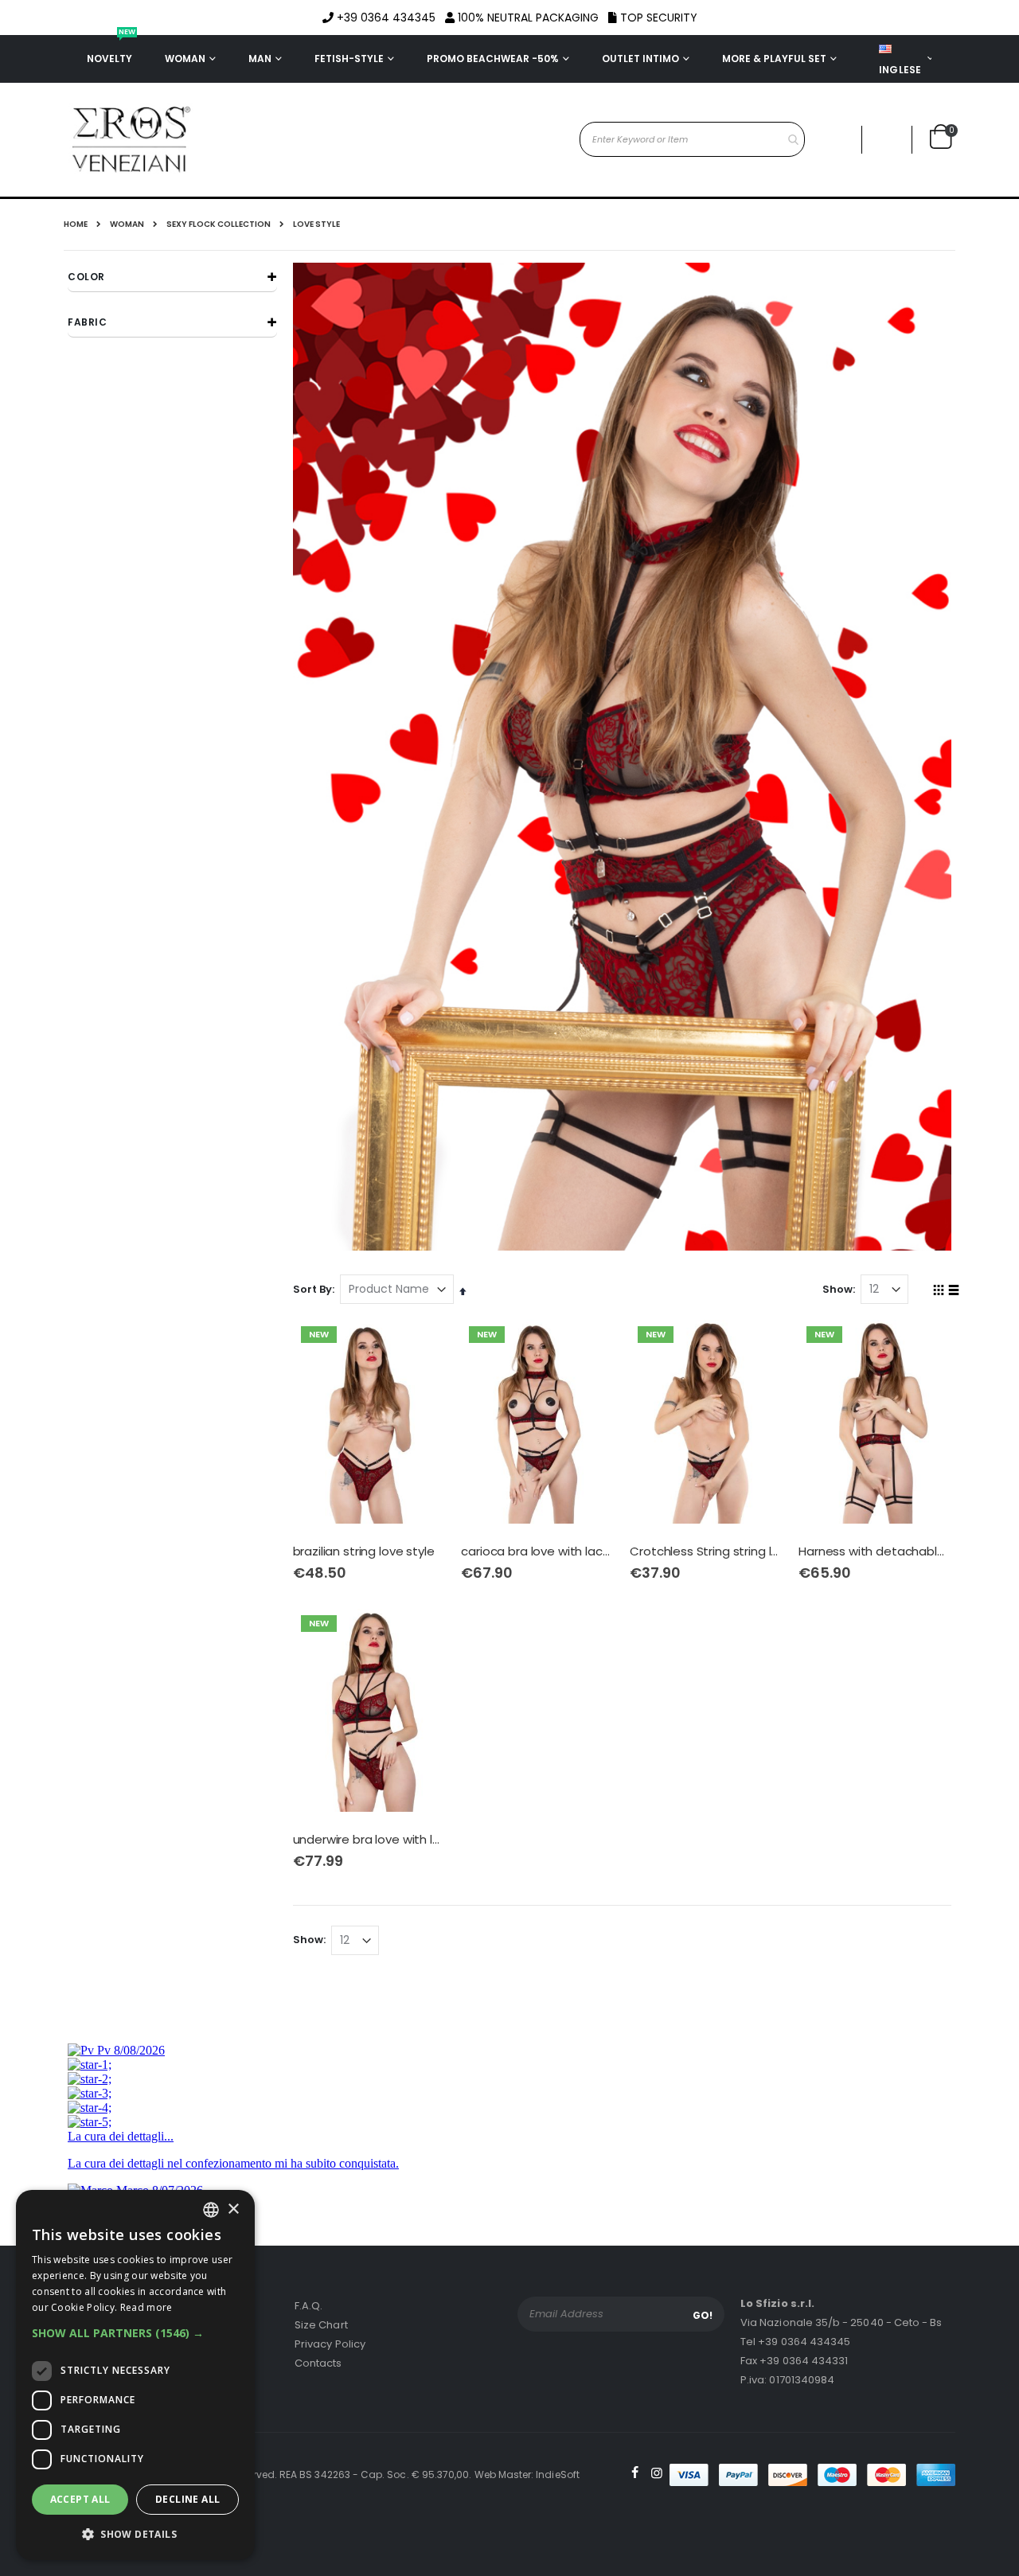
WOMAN (127, 224)
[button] (887, 140)
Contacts (318, 2363)
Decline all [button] (187, 2499)
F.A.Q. (308, 2306)
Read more (146, 2307)
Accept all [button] (80, 2499)
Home (76, 224)
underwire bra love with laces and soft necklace (369, 1840)
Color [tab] (86, 277)
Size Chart (321, 2325)
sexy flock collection (219, 224)
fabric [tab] (88, 322)
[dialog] (135, 2375)
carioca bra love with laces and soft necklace (537, 1551)
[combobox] (692, 139)
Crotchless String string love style (706, 1551)
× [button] (233, 2209)
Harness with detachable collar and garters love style (875, 1551)
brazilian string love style (364, 1551)
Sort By (312, 1289)
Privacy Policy (330, 2344)
